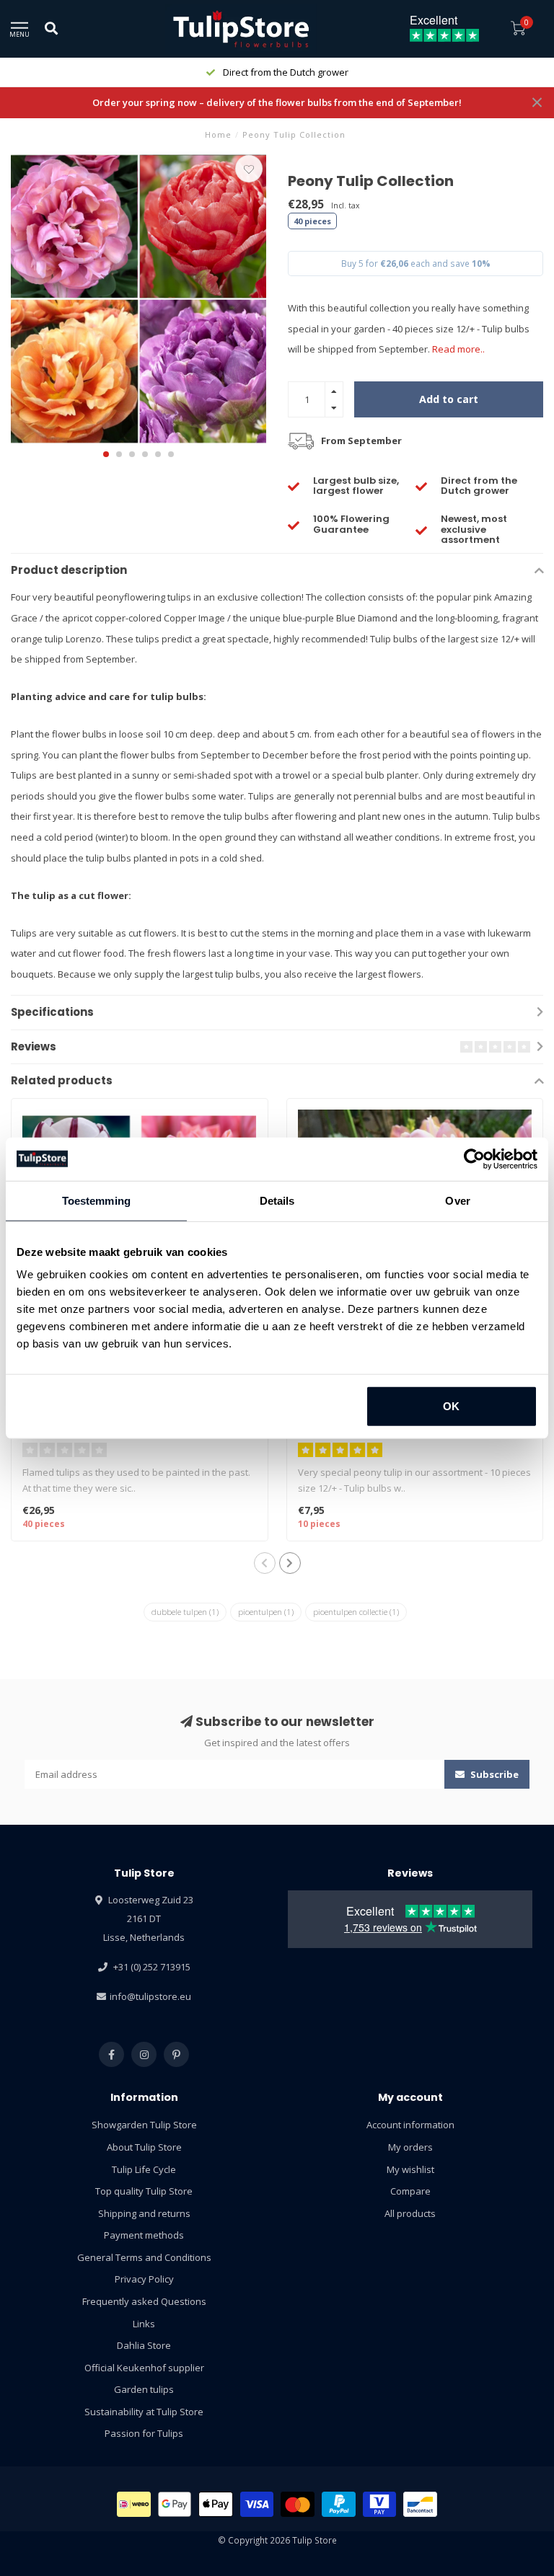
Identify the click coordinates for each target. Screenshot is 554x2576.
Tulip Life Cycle (144, 2169)
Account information (410, 2125)
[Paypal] (339, 2504)
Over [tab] (457, 1200)
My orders (410, 2147)
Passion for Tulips (144, 2433)
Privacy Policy (144, 2279)
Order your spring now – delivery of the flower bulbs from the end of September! (277, 102)
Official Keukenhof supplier (144, 2368)
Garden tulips (144, 2389)
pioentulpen (266, 1612)
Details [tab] (277, 1200)
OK (451, 1406)
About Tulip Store (144, 2147)
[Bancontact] (420, 2504)
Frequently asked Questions (144, 2301)
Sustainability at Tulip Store (144, 2412)
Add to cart (449, 399)
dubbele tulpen (185, 1612)
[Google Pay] (175, 2504)
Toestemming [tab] (96, 1200)
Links (144, 2324)
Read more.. (458, 349)
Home (218, 134)
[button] (106, 454)
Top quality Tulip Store (144, 2191)
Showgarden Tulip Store (144, 2125)
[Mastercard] (298, 2504)
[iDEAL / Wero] (134, 2504)
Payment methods (144, 2235)
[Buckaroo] (380, 2504)
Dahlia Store (144, 2345)
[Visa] (257, 2504)
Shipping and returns (144, 2213)
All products (410, 2213)
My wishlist (410, 2169)
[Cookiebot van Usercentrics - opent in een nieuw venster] (474, 1159)
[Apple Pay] (216, 2504)
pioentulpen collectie (356, 1612)
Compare (410, 2191)
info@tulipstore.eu (150, 1996)
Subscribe (493, 1774)
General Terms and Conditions (144, 2257)
